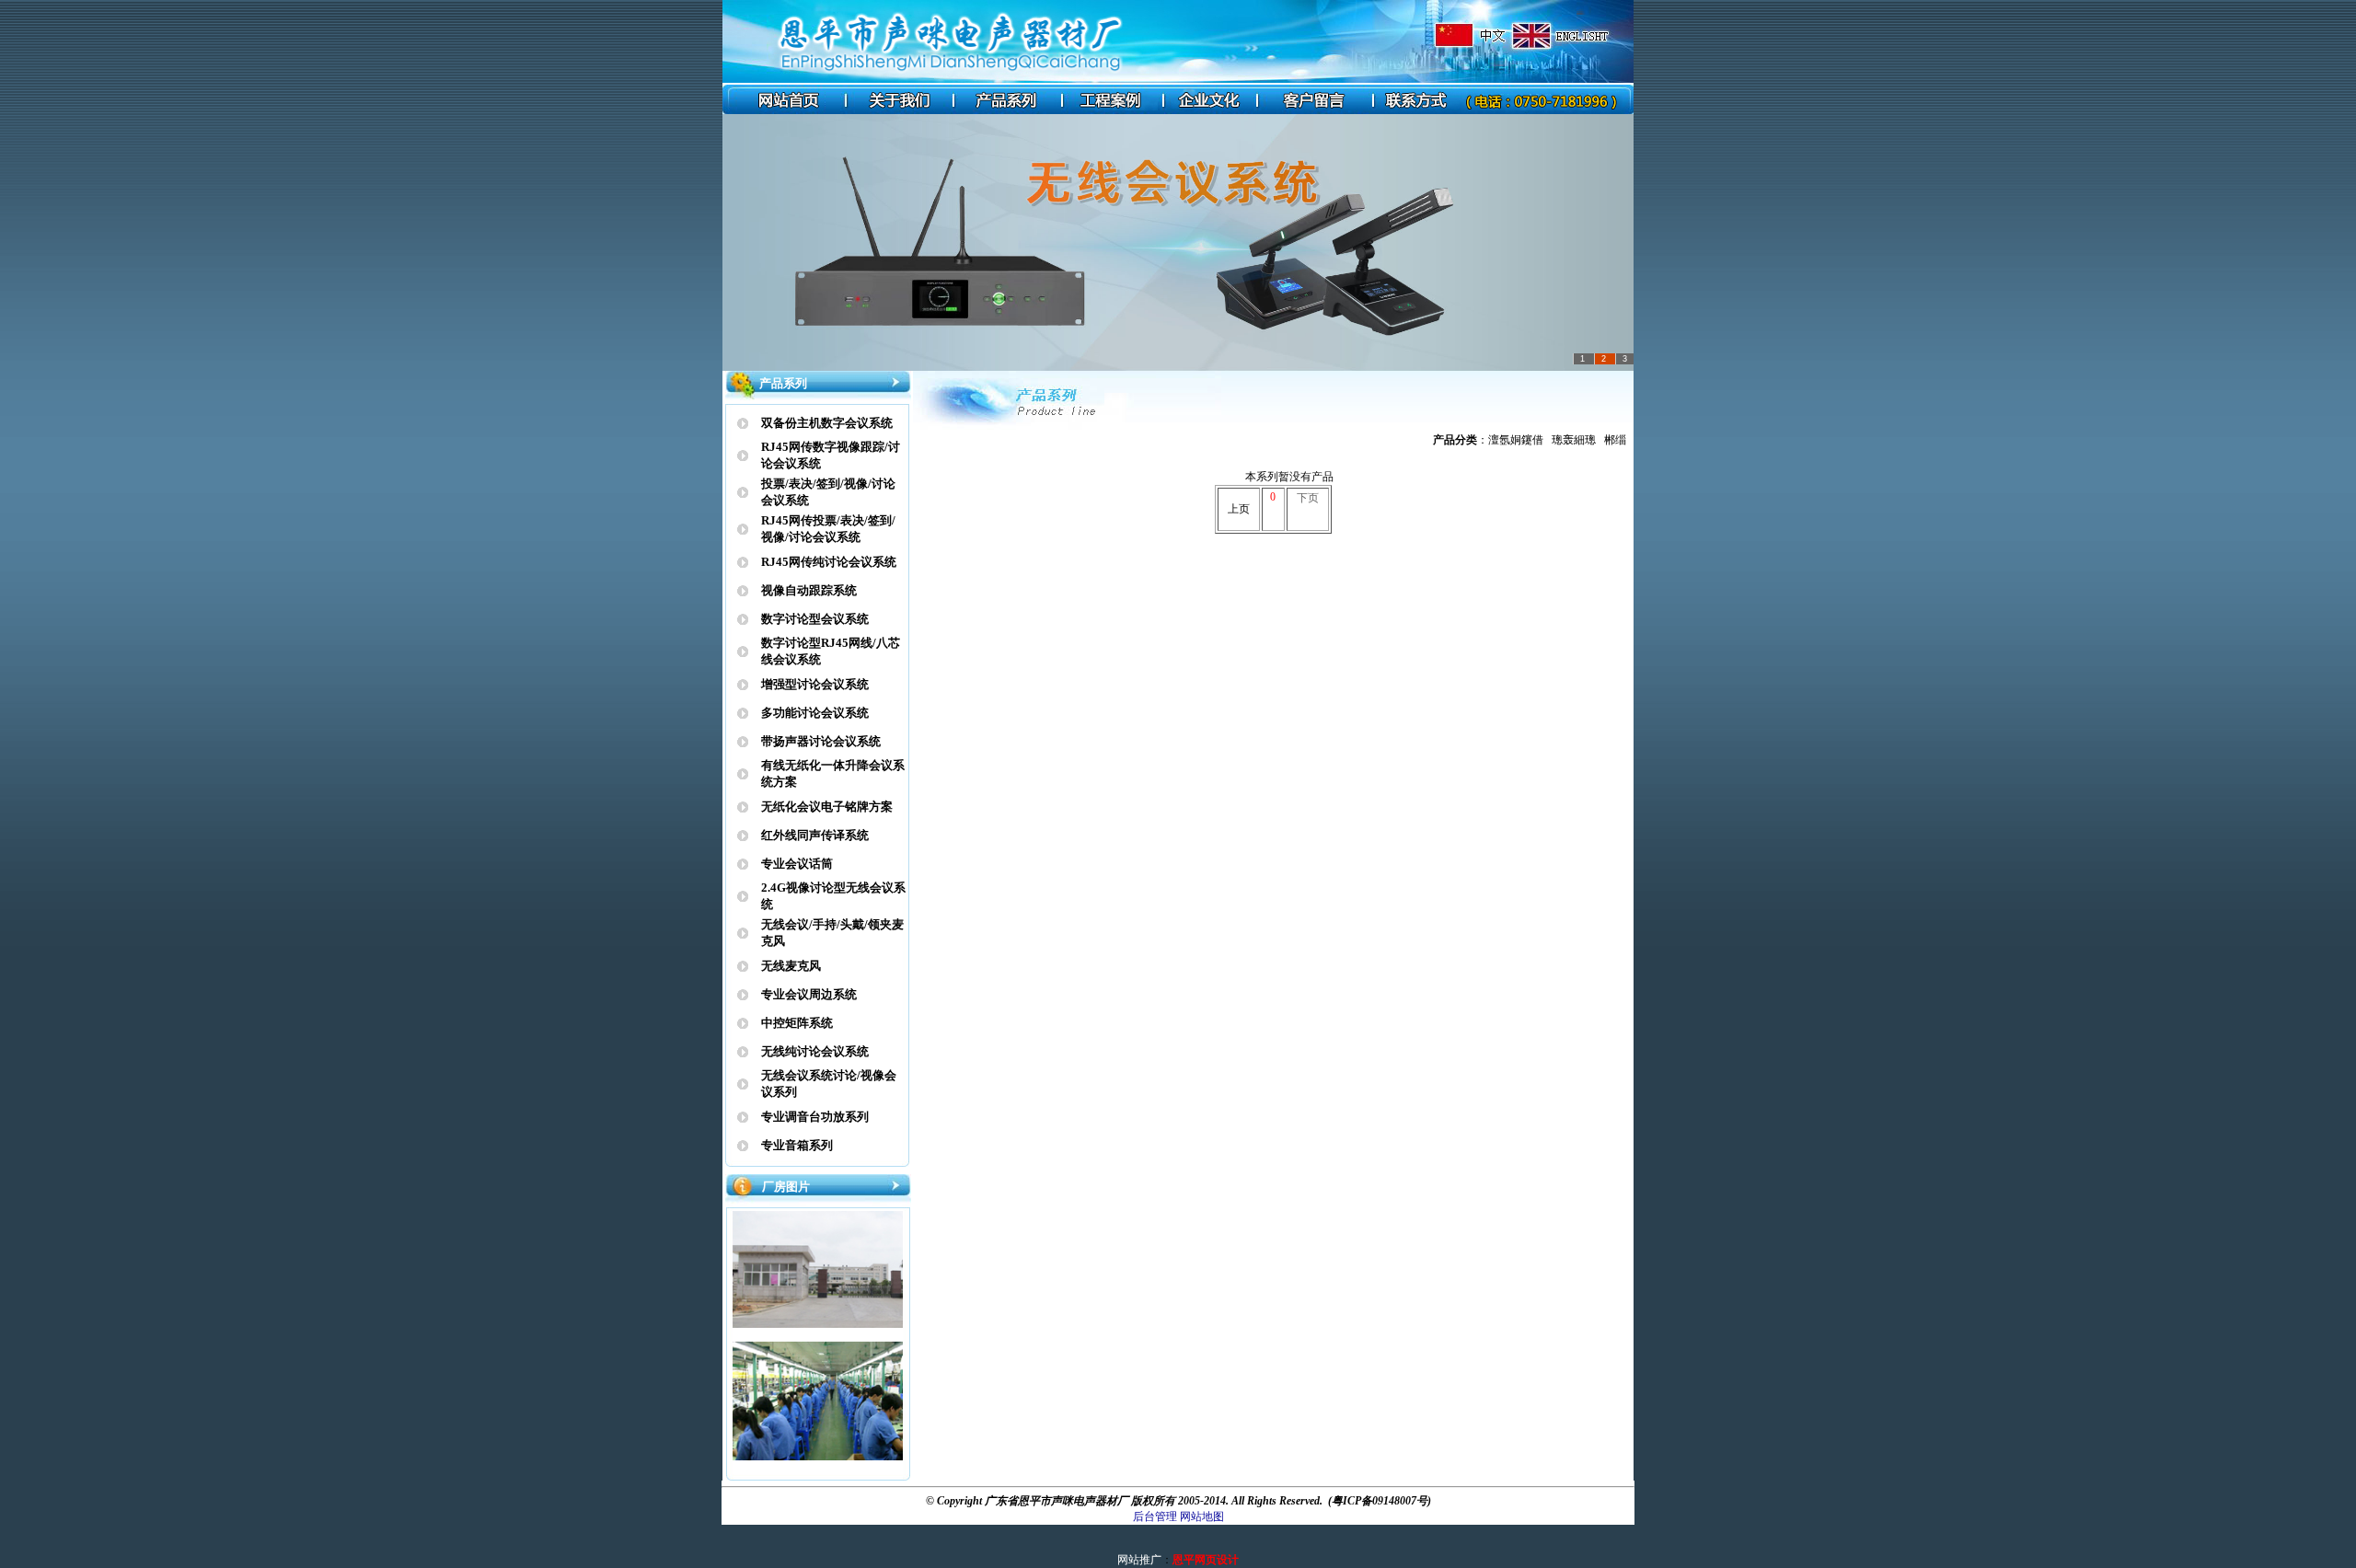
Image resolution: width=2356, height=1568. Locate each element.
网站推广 (1139, 1560)
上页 (1239, 509)
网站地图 (1202, 1516)
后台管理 (1155, 1516)
